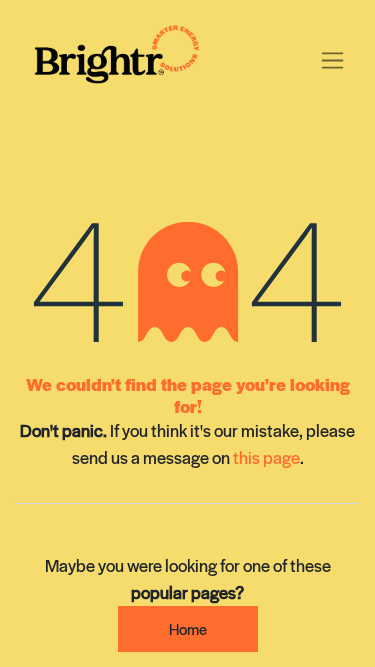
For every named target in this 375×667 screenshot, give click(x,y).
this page (266, 457)
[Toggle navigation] (332, 58)
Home (188, 628)
